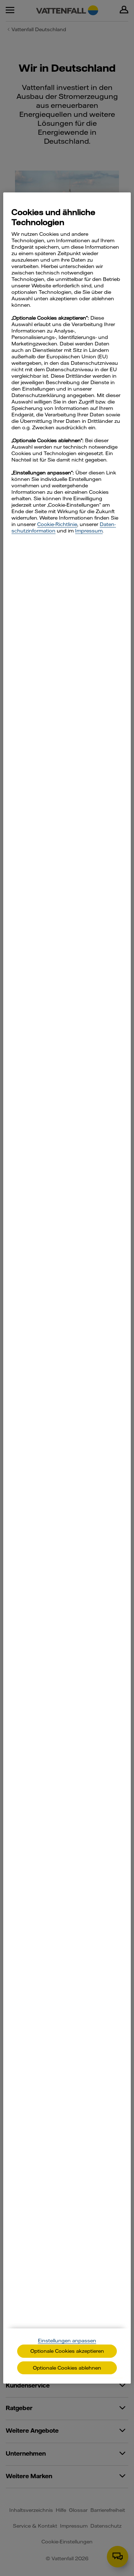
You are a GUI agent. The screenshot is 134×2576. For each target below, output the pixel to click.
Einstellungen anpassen (67, 2341)
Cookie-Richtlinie (57, 524)
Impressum (89, 531)
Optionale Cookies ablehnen (67, 2368)
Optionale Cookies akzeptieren (67, 2351)
